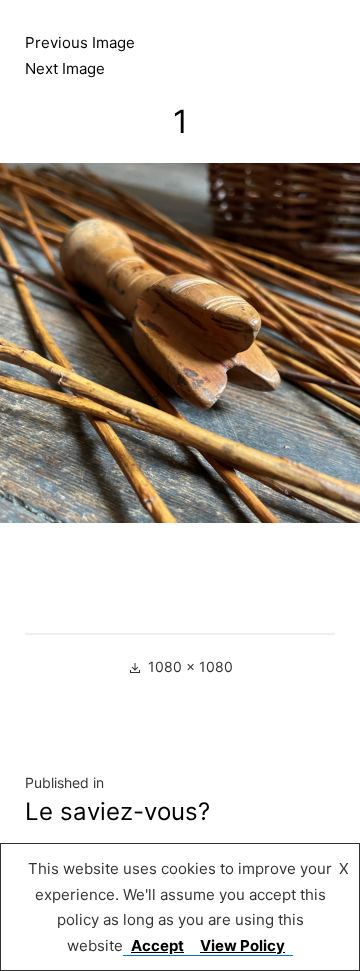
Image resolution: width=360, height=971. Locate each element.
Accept (157, 945)
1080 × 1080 (190, 666)
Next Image (65, 68)
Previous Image (80, 42)
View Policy (242, 945)
